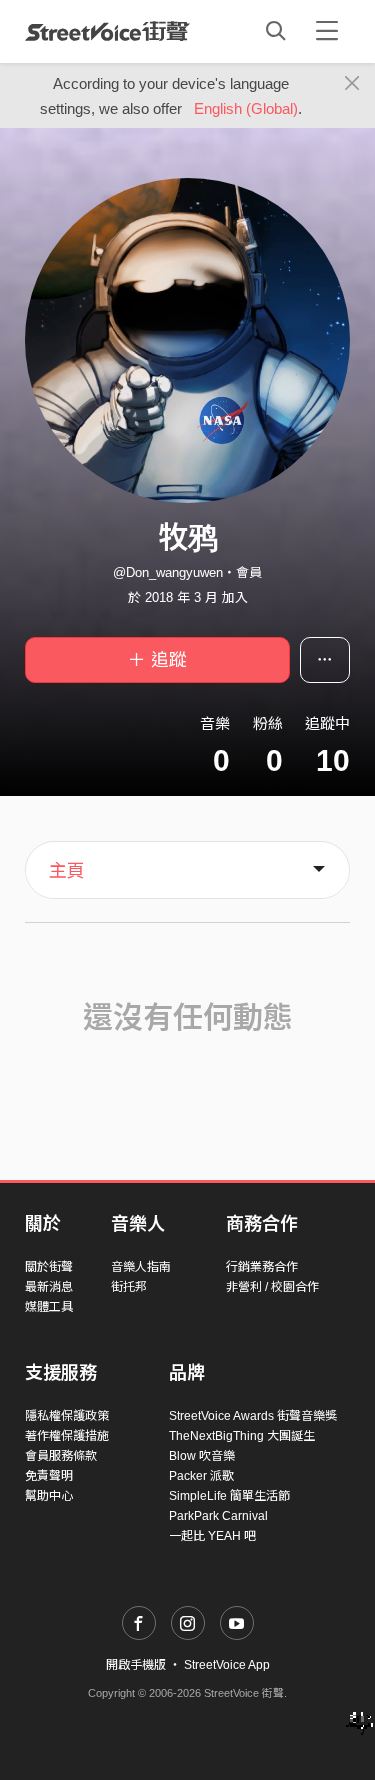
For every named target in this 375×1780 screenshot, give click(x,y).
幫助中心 (49, 1496)
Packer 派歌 (201, 1476)
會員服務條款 (61, 1456)
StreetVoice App (227, 1665)
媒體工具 (49, 1307)
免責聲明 (49, 1476)
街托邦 (129, 1287)
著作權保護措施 (67, 1436)
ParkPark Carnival (218, 1516)
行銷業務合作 (262, 1267)
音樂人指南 (141, 1267)
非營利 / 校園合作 (272, 1287)
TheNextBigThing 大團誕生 (242, 1436)
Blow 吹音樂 (202, 1456)
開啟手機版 (136, 1665)
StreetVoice (107, 31)
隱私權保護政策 (67, 1416)
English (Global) (246, 108)
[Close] (352, 84)
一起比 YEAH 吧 (212, 1536)
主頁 (67, 871)
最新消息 (49, 1287)
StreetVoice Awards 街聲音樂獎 (253, 1416)
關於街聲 (49, 1267)
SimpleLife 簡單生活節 (229, 1496)
